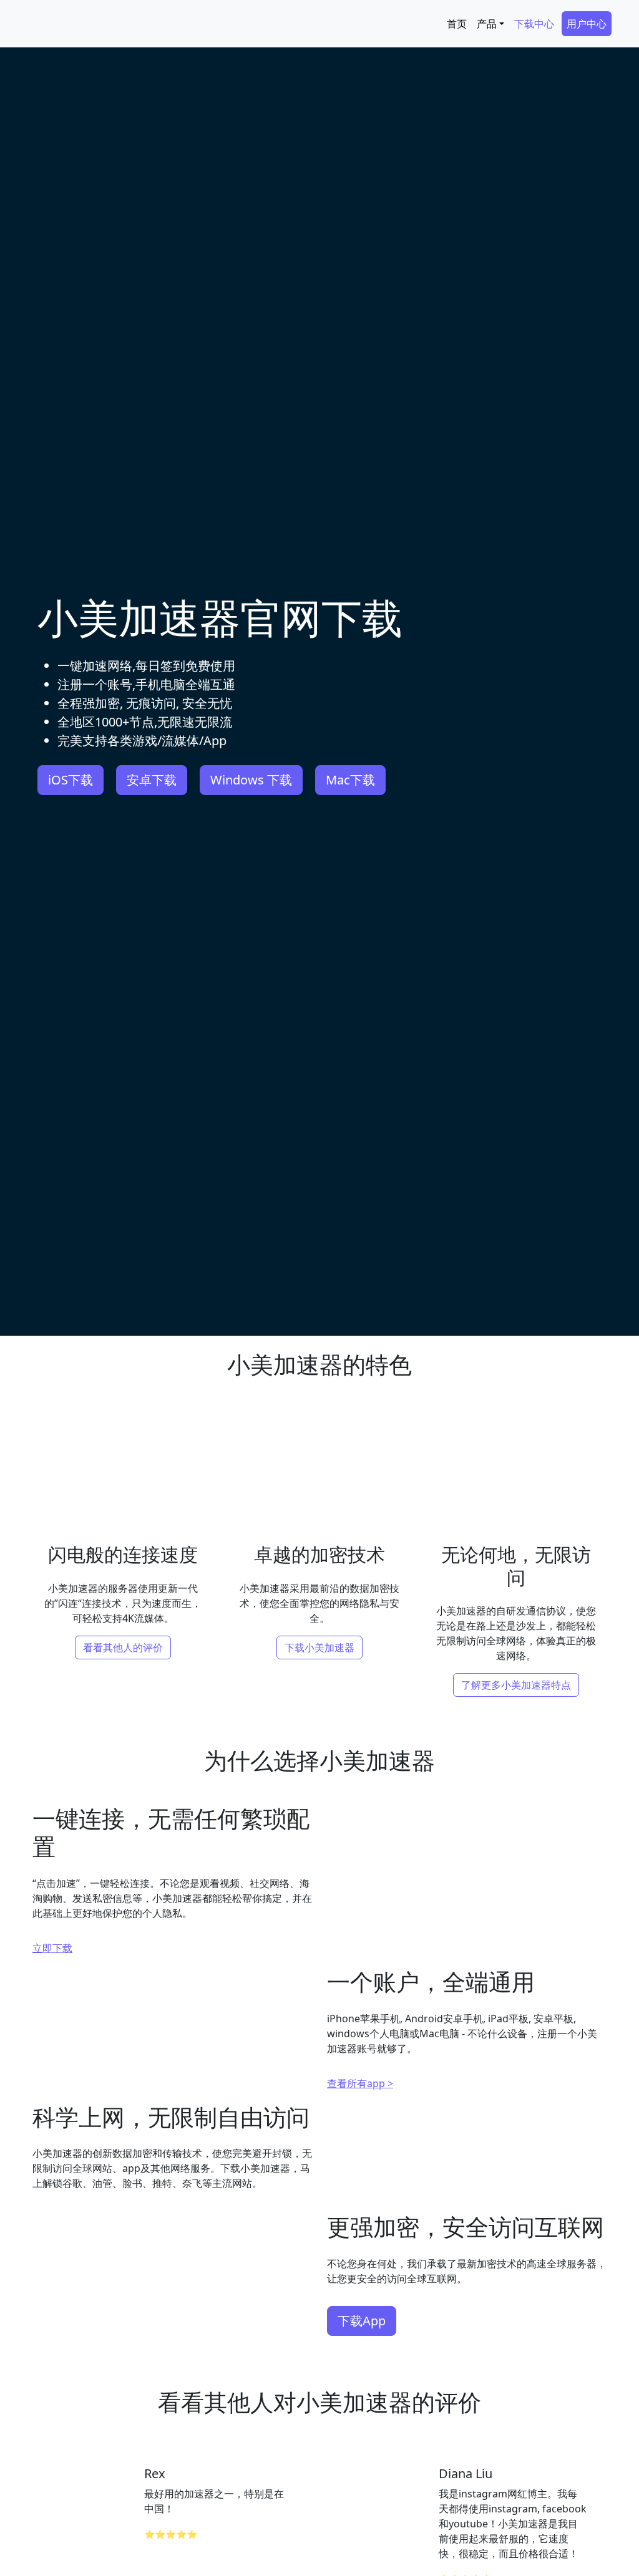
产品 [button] (487, 24)
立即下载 (52, 1948)
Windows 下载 (251, 780)
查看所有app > (360, 2083)
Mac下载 (350, 780)
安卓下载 (152, 780)
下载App (362, 2321)
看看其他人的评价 (123, 1647)
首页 (457, 24)
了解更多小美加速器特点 (516, 1685)
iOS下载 (71, 780)
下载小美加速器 (319, 1647)
